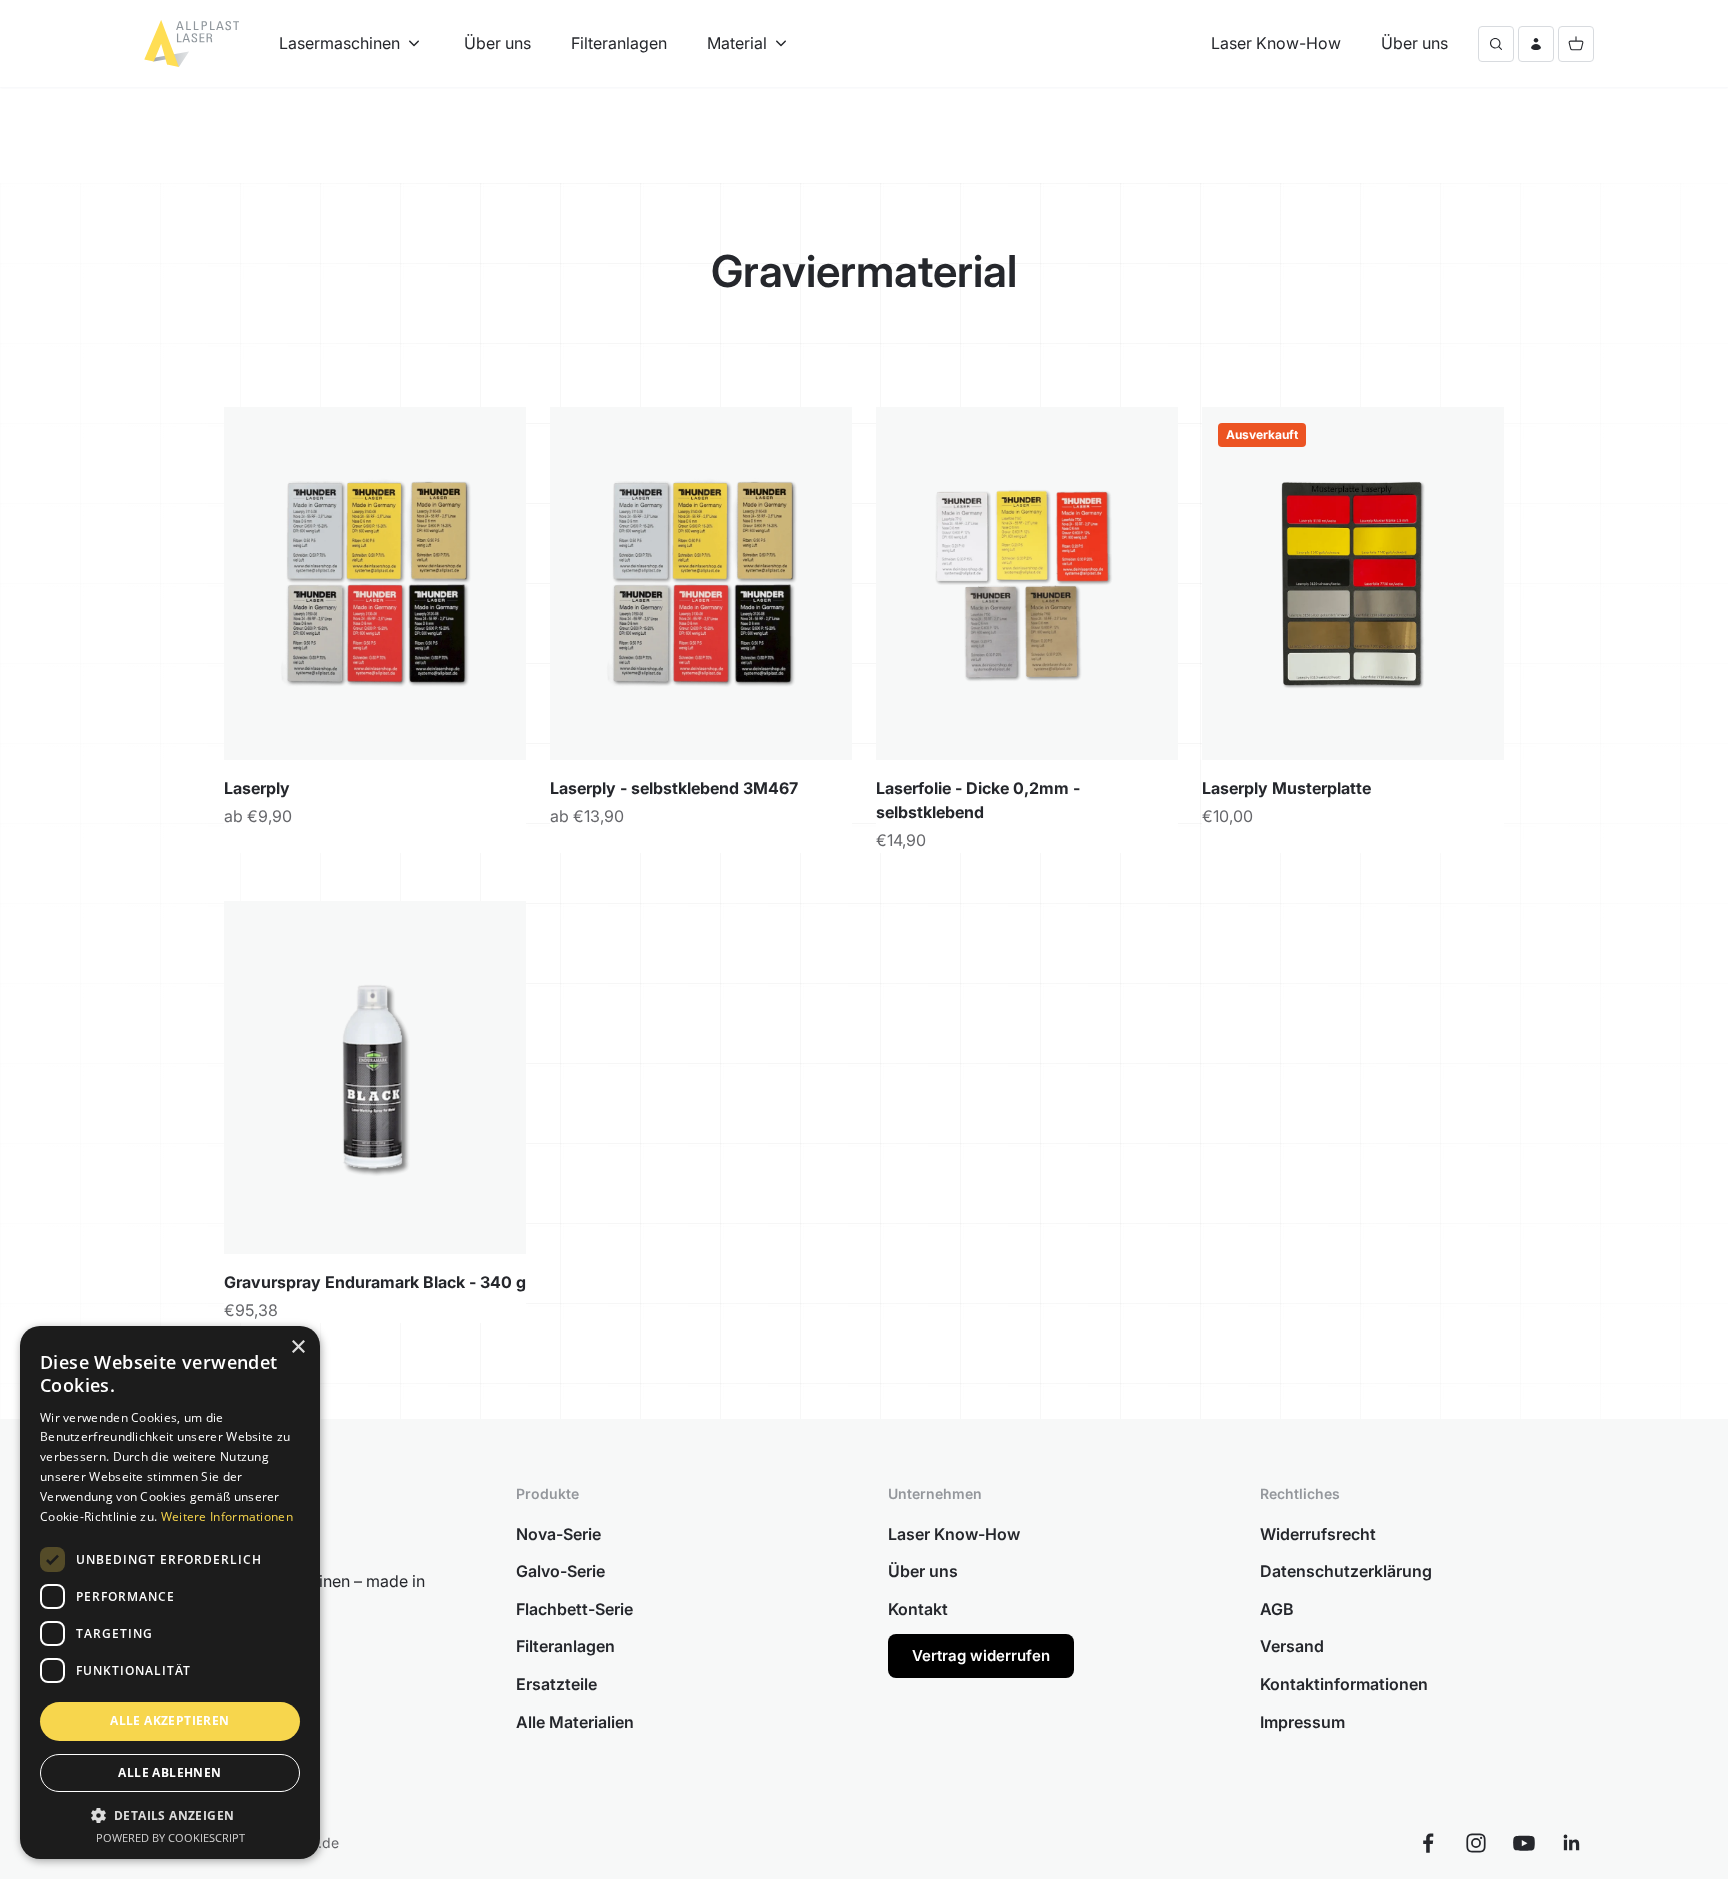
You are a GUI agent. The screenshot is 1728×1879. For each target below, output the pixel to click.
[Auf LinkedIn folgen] (1572, 1843)
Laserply (257, 788)
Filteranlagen (619, 43)
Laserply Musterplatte (1286, 788)
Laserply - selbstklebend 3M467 (674, 788)
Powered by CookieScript (170, 1837)
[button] (170, 1815)
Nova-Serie (558, 1534)
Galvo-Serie (560, 1571)
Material (737, 43)
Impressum (1302, 1722)
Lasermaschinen (339, 43)
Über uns (497, 43)
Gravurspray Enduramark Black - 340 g (375, 1282)
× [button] (297, 1347)
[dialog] (170, 1592)
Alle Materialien (575, 1722)
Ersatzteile (556, 1684)
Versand (1292, 1646)
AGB (1277, 1609)
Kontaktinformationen (1344, 1684)
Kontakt (918, 1609)
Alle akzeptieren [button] (169, 1720)
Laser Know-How (1276, 43)
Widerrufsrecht (1318, 1534)
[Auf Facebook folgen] (1428, 1843)
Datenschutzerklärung (1346, 1571)
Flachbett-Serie (574, 1609)
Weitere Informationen (227, 1516)
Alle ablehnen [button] (169, 1772)
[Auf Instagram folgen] (1476, 1843)
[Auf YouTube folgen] (1524, 1843)
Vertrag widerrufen (981, 1655)
